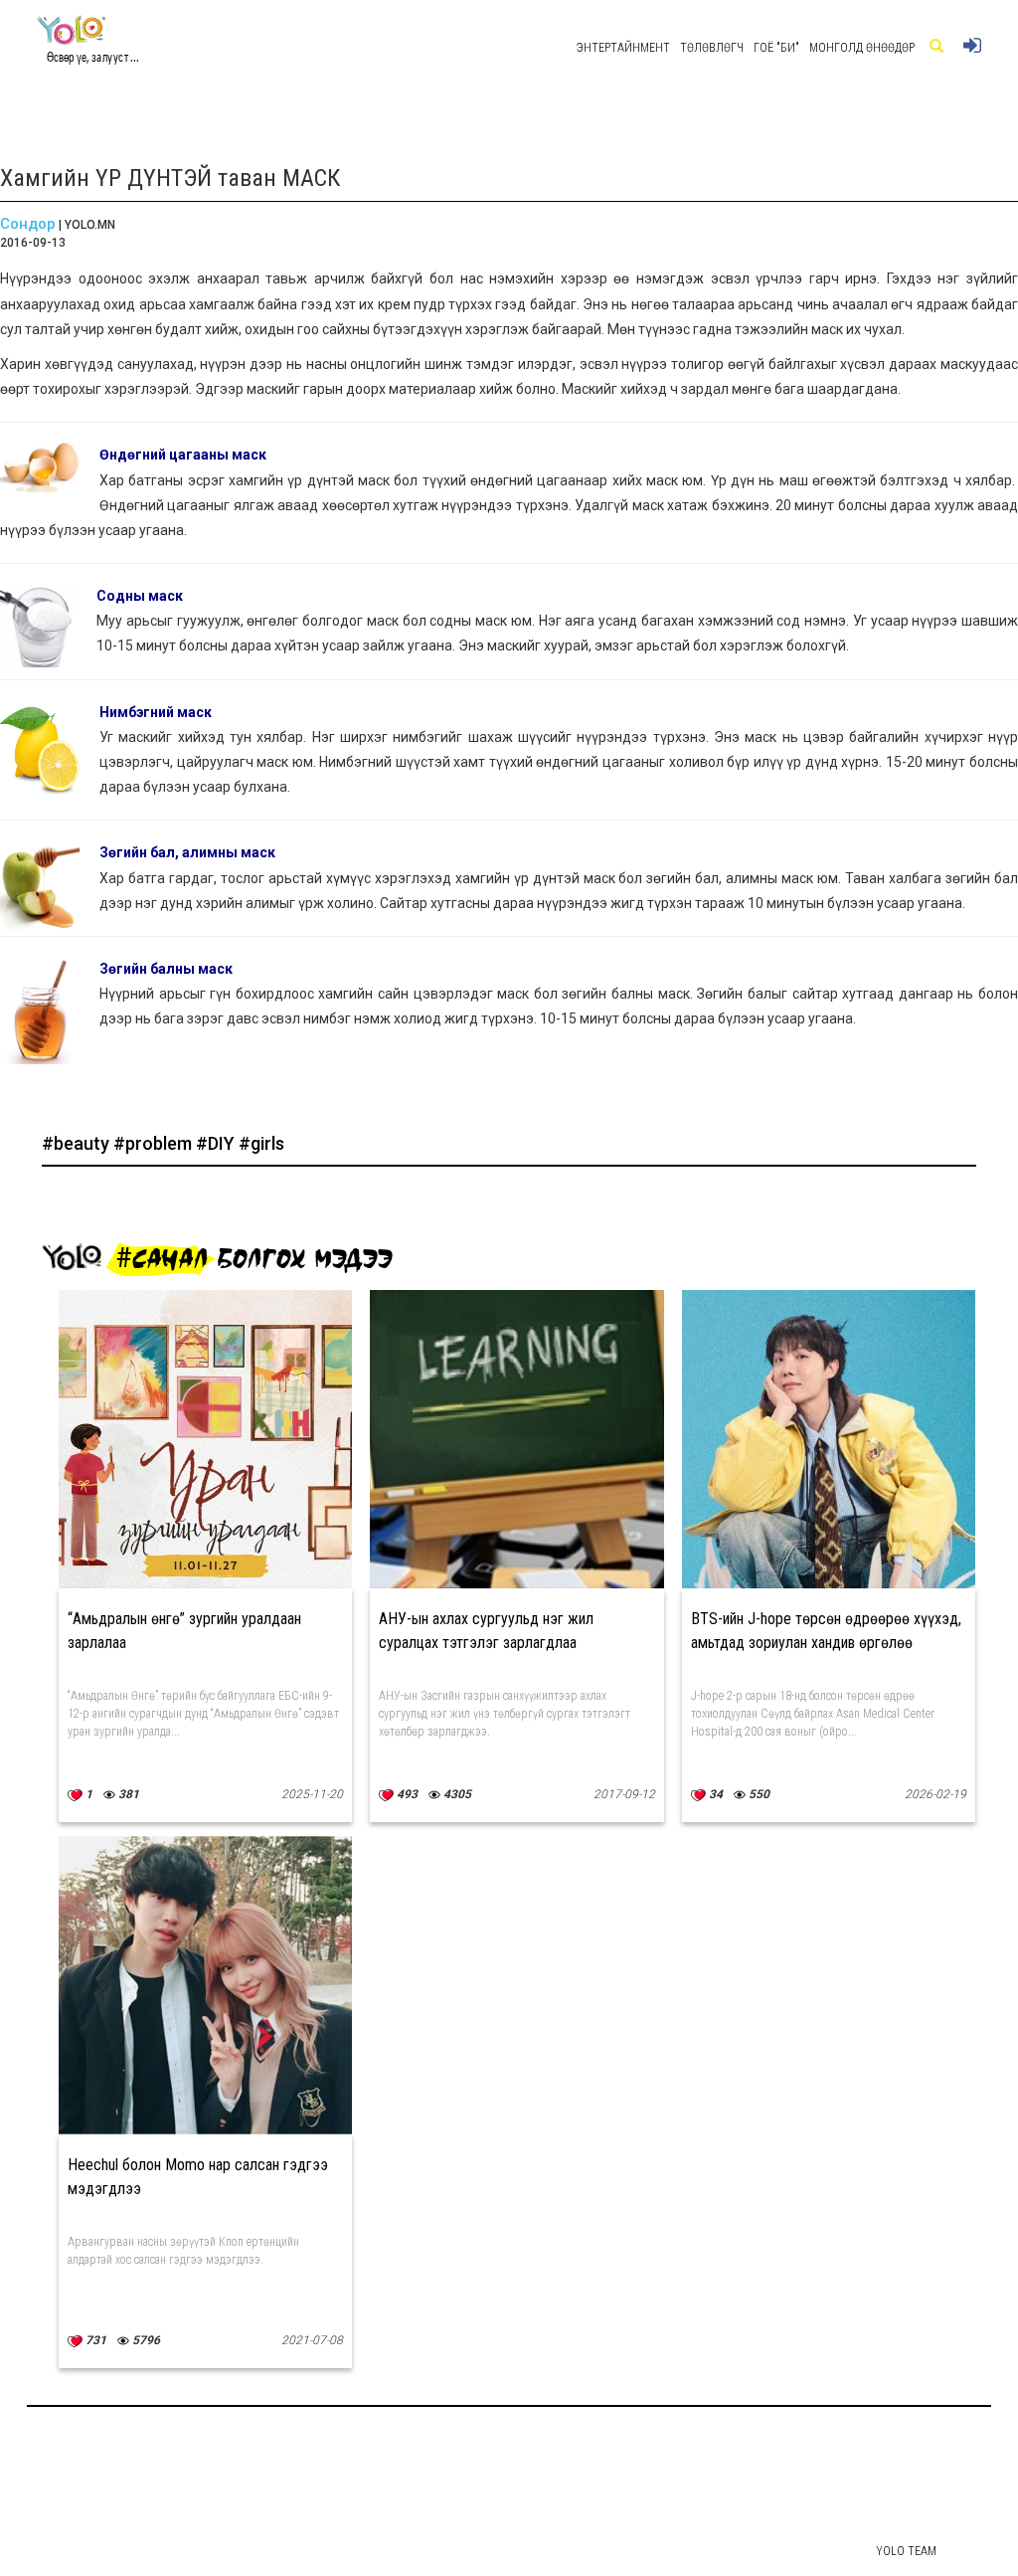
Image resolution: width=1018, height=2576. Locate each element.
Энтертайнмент (623, 48)
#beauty (78, 1143)
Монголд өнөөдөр (862, 48)
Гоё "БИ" (776, 48)
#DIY (217, 1143)
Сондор (28, 224)
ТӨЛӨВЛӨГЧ (712, 48)
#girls (261, 1143)
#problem (155, 1143)
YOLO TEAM (906, 2551)
